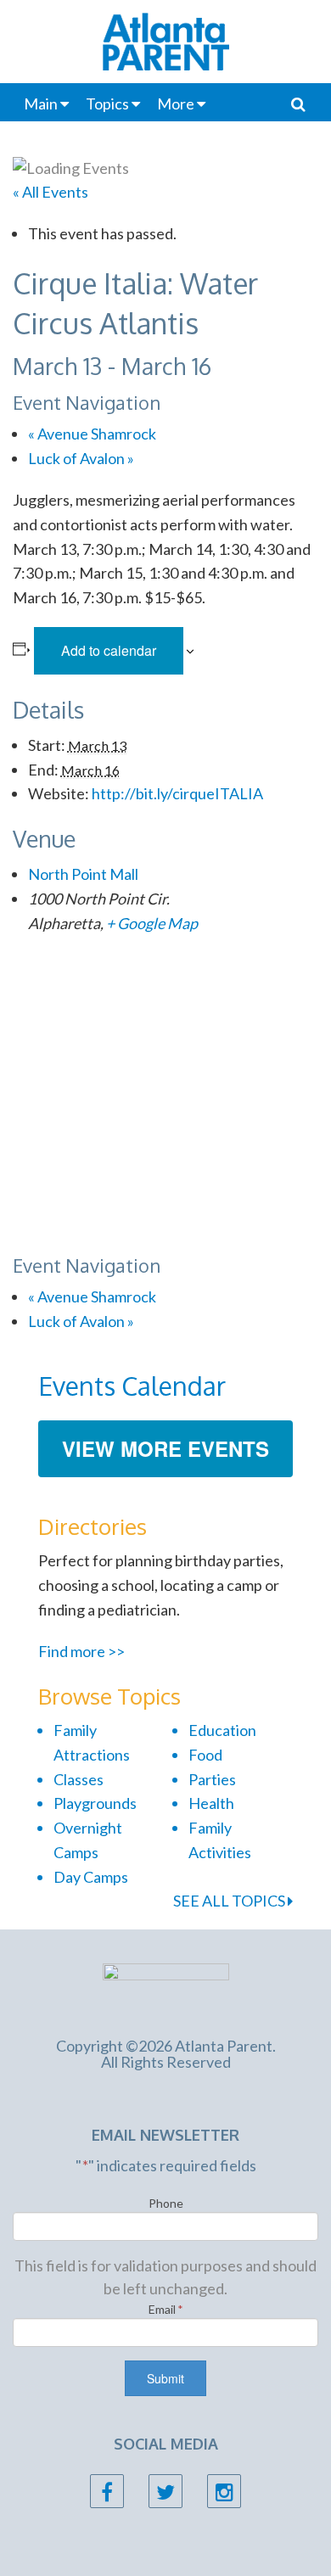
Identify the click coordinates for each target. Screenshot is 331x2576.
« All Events (50, 192)
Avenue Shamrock (92, 434)
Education (222, 1730)
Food (205, 1755)
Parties (212, 1779)
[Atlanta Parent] (166, 1990)
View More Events (165, 1448)
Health (211, 1803)
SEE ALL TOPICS (230, 1901)
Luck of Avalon (81, 458)
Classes (79, 1779)
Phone (166, 2203)
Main (41, 104)
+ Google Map (152, 923)
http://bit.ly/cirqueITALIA (177, 793)
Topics (107, 104)
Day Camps (91, 1877)
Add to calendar (109, 650)
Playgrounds (95, 1803)
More (176, 104)
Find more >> (81, 1651)
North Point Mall (83, 874)
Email (166, 2309)
